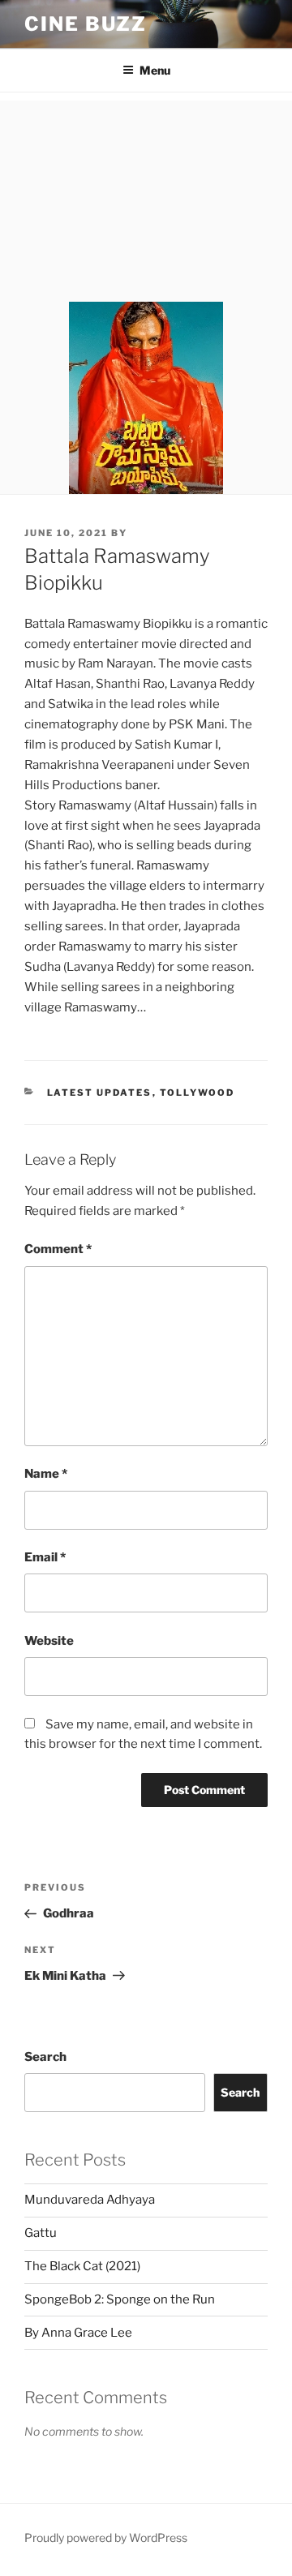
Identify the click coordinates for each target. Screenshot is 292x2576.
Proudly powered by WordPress (106, 2537)
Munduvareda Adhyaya (90, 2200)
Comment (58, 1249)
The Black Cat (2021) (82, 2266)
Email (45, 1557)
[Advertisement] (146, 197)
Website (49, 1641)
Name (46, 1474)
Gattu (41, 2233)
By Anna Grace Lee (78, 2333)
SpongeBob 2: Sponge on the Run (120, 2299)
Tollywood (198, 1093)
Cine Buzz (86, 24)
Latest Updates (100, 1093)
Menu (155, 70)
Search (45, 2057)
